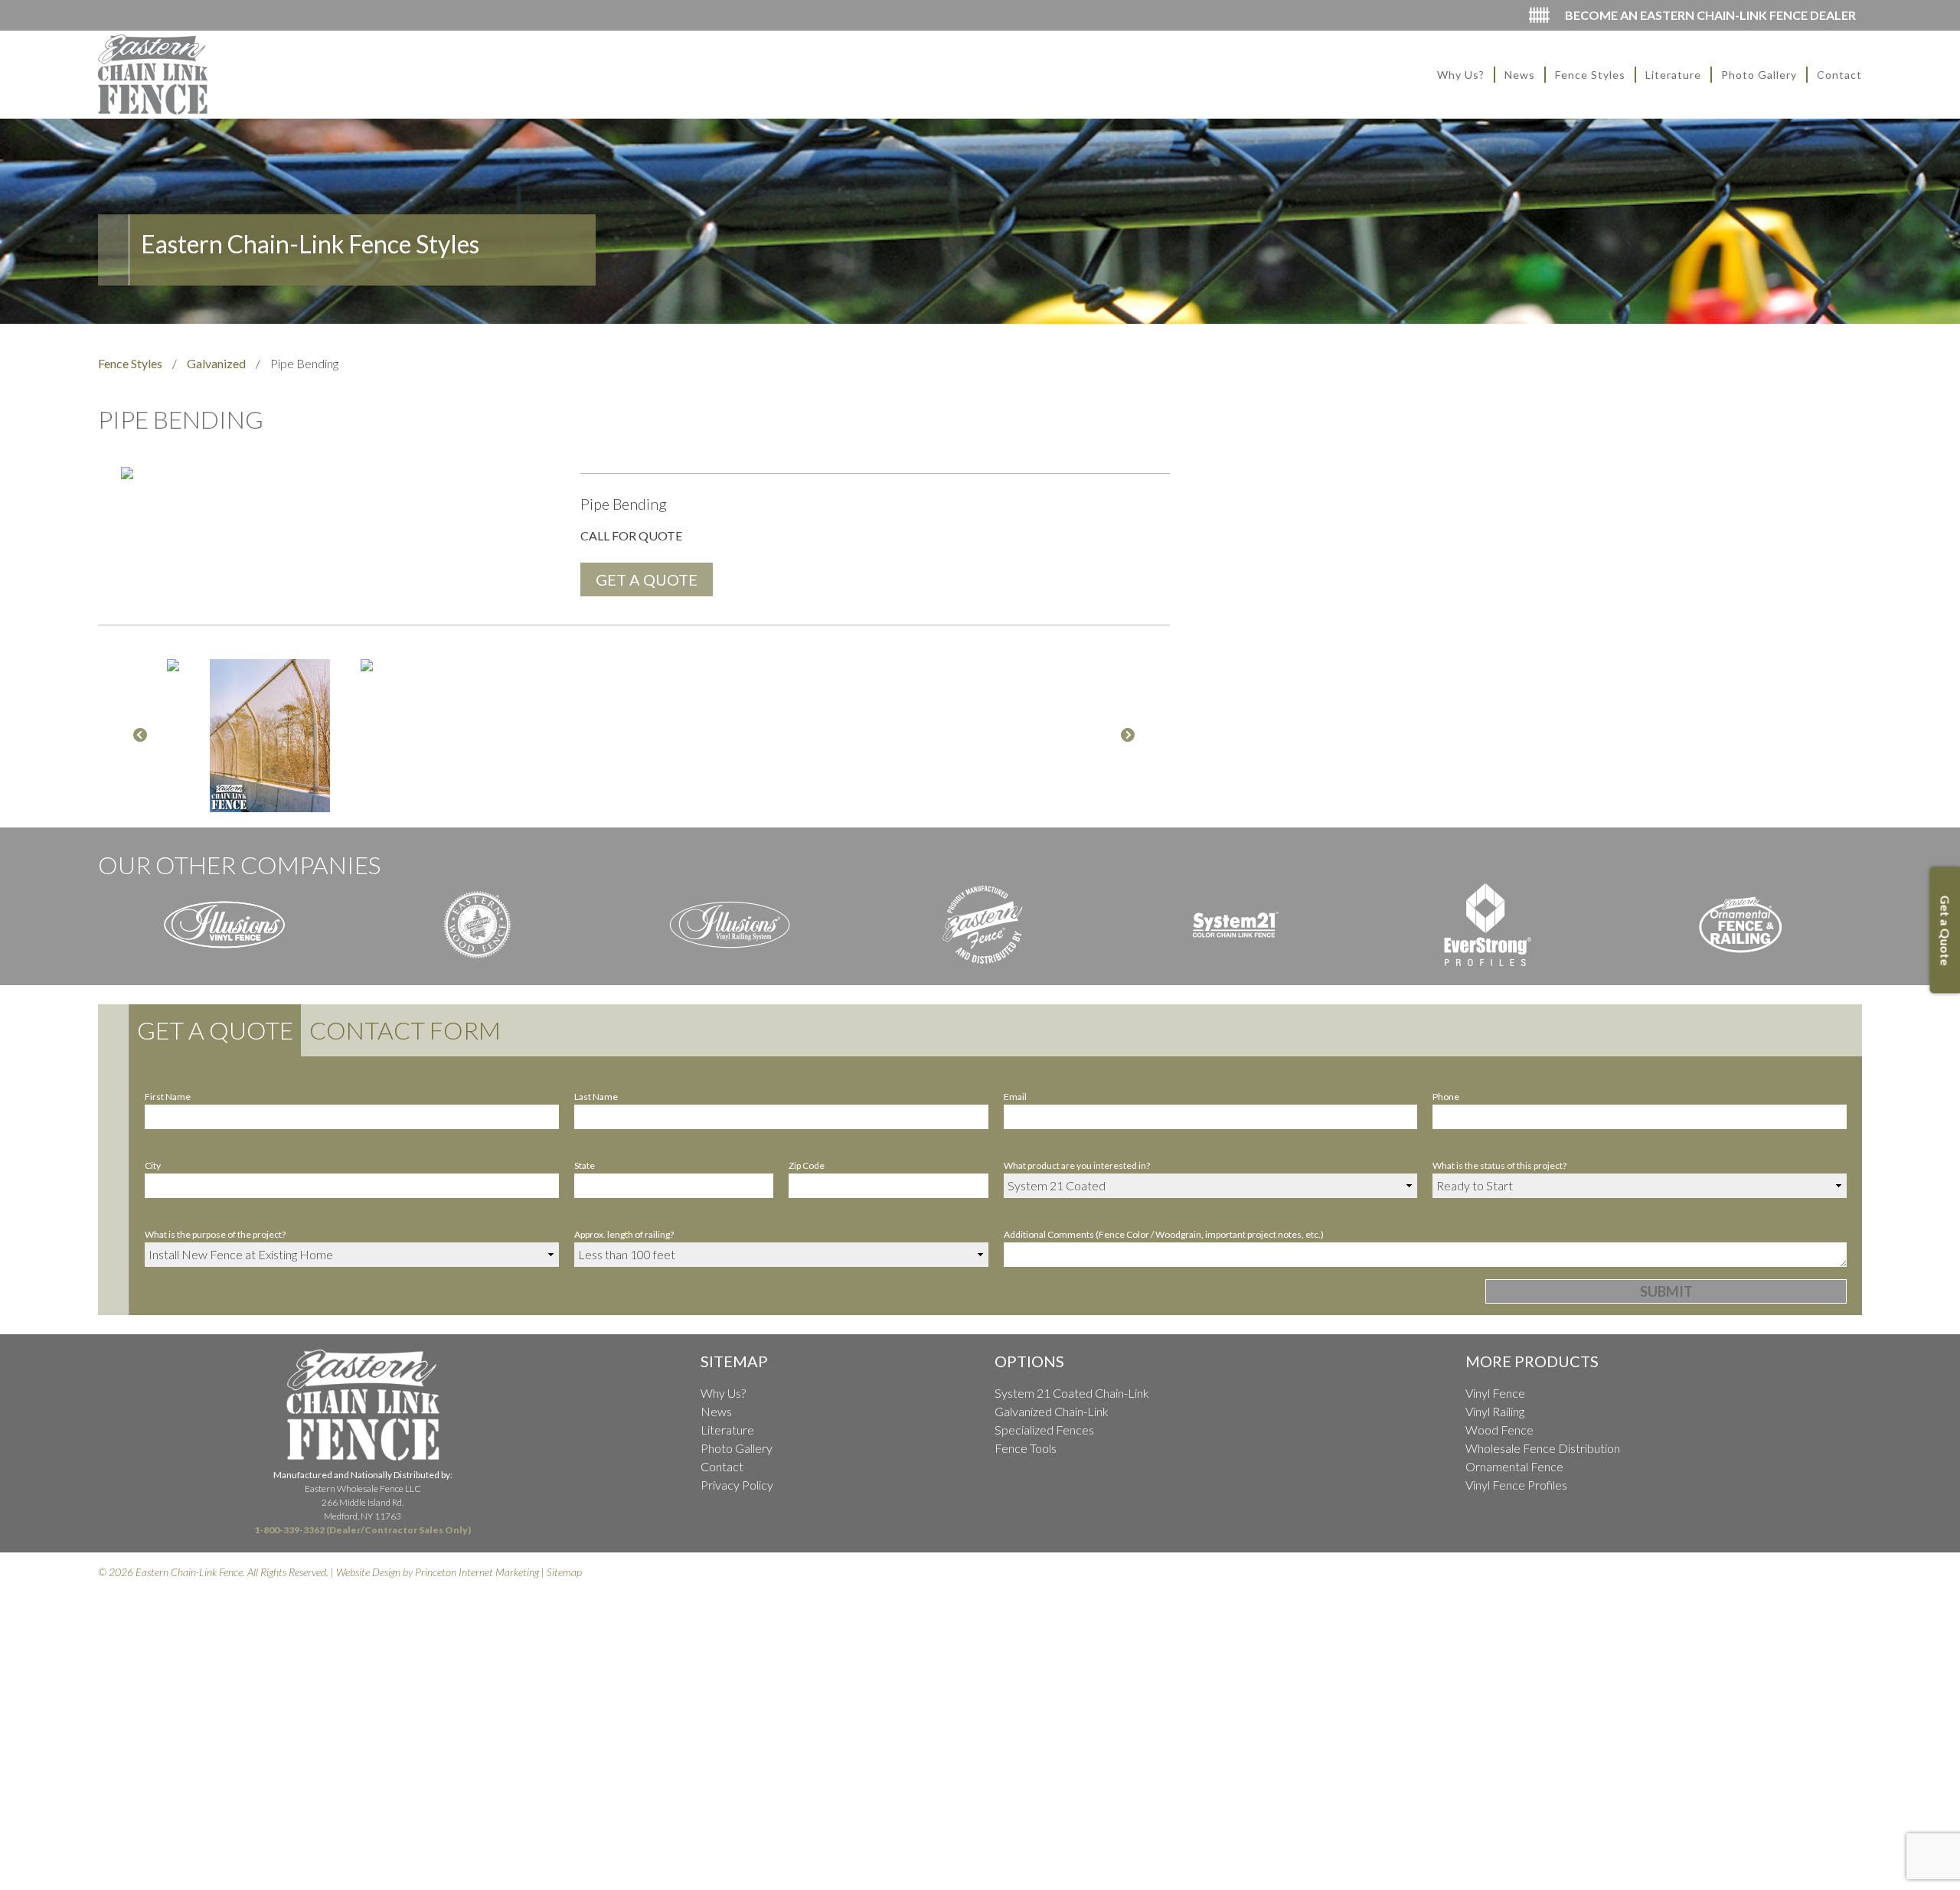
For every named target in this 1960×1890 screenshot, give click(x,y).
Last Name (596, 1097)
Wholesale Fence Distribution (1543, 1448)
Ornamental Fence (1514, 1466)
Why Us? (1461, 75)
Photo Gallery (1759, 75)
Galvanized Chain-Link (1052, 1411)
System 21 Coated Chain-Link (1072, 1393)
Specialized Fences (1044, 1430)
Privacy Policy (737, 1485)
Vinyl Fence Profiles (1516, 1485)
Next (1128, 736)
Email (1015, 1097)
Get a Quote (215, 1030)
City (153, 1165)
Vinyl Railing (1495, 1411)
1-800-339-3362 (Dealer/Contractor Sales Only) (363, 1530)
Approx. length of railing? (624, 1234)
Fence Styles (1590, 75)
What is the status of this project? (1499, 1165)
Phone (1446, 1097)
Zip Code (807, 1165)
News (1520, 75)
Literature (1673, 75)
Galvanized (216, 363)
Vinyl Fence (1495, 1393)
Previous (140, 736)
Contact (1839, 75)
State (585, 1165)
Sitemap (564, 1572)
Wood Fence (1499, 1430)
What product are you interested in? (1077, 1165)
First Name (168, 1097)
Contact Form (405, 1030)
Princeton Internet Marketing (477, 1572)
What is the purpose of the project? (215, 1234)
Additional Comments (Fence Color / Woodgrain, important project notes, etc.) (1164, 1234)
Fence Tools (1026, 1448)
